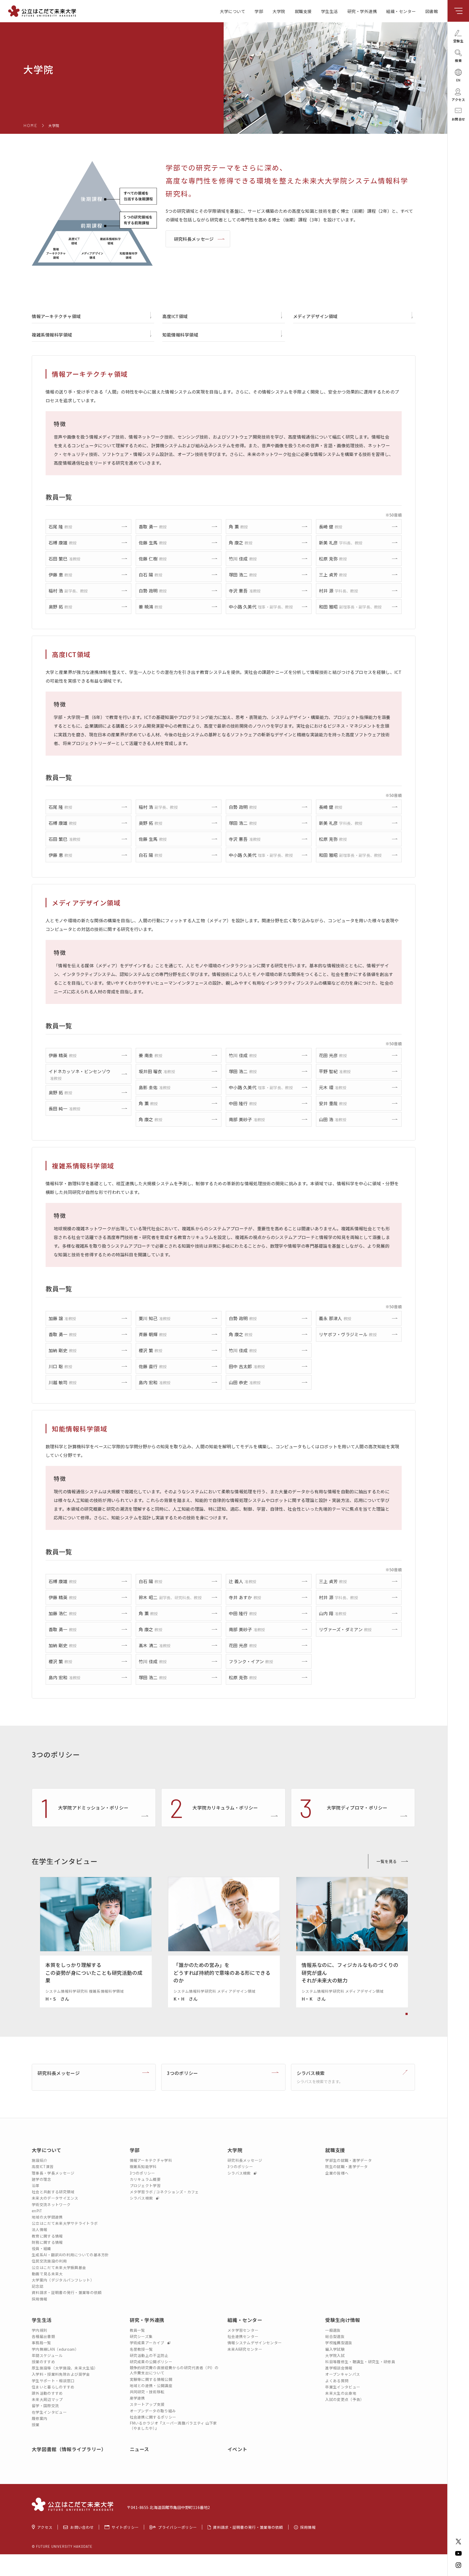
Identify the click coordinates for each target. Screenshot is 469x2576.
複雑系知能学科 (143, 2167)
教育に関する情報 (47, 2236)
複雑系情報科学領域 (52, 335)
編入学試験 (335, 2349)
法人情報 (39, 2230)
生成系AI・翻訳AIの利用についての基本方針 (70, 2255)
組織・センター (401, 11)
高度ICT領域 (175, 316)
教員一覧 (137, 2330)
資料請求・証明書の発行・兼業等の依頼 (67, 2293)
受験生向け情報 (343, 2320)
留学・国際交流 (45, 2406)
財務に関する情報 (47, 2242)
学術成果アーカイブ (148, 2343)
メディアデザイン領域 (315, 316)
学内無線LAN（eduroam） (55, 2349)
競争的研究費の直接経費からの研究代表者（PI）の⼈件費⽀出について (174, 2370)
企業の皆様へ (337, 2173)
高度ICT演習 (43, 2167)
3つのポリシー (142, 2173)
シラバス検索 (142, 2198)
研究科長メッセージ (194, 239)
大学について (232, 11)
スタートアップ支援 (147, 2404)
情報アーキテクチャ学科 (151, 2160)
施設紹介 (39, 2160)
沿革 (36, 2186)
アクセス (45, 2527)
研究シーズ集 (141, 2336)
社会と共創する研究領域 (53, 2192)
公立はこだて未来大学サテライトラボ (65, 2223)
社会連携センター (243, 2336)
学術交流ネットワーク (51, 2205)
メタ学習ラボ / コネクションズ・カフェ (164, 2192)
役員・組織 (42, 2249)
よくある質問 (337, 2381)
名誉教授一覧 (141, 2349)
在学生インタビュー (49, 2412)
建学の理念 (42, 2179)
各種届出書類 (43, 2336)
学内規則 (39, 2330)
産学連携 (137, 2398)
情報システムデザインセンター (255, 2343)
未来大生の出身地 (341, 2393)
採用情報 (39, 2299)
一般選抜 (333, 2330)
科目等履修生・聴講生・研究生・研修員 (360, 2362)
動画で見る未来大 (47, 2274)
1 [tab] (407, 2014)
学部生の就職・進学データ (348, 2160)
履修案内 (39, 2418)
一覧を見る (387, 1861)
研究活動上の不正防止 (149, 2355)
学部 (259, 11)
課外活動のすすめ (47, 2393)
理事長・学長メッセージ (53, 2173)
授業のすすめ (43, 2362)
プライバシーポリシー (177, 2527)
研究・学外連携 (362, 11)
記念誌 (38, 2286)
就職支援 (303, 11)
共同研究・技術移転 (147, 2392)
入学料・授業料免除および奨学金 (61, 2374)
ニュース (140, 2449)
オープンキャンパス (343, 2374)
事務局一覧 (42, 2343)
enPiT (37, 2211)
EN (458, 80)
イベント (237, 2449)
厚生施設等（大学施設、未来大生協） (65, 2368)
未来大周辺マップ (47, 2399)
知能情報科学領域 (180, 335)
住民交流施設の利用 (49, 2261)
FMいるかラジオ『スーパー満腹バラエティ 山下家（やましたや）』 (173, 2426)
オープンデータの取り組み (153, 2411)
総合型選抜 (335, 2336)
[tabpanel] (96, 1942)
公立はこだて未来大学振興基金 (59, 2268)
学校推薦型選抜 (339, 2343)
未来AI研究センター (245, 2349)
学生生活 (329, 11)
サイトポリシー (125, 2527)
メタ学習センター (243, 2330)
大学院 (279, 11)
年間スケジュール (47, 2355)
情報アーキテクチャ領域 (56, 316)
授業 (36, 2425)
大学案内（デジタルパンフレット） (63, 2280)
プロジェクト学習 (145, 2186)
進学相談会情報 (339, 2368)
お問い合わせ (82, 2527)
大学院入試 (335, 2355)
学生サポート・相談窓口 (53, 2381)
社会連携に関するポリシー (153, 2417)
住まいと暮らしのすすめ (53, 2387)
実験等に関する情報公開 (151, 2379)
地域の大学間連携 (47, 2217)
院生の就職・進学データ (346, 2167)
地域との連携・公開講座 (151, 2386)
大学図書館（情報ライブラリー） (69, 2449)
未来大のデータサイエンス (55, 2198)
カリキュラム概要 (145, 2179)
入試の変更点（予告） (345, 2399)
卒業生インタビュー (343, 2387)
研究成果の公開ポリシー (151, 2362)
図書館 (432, 11)
